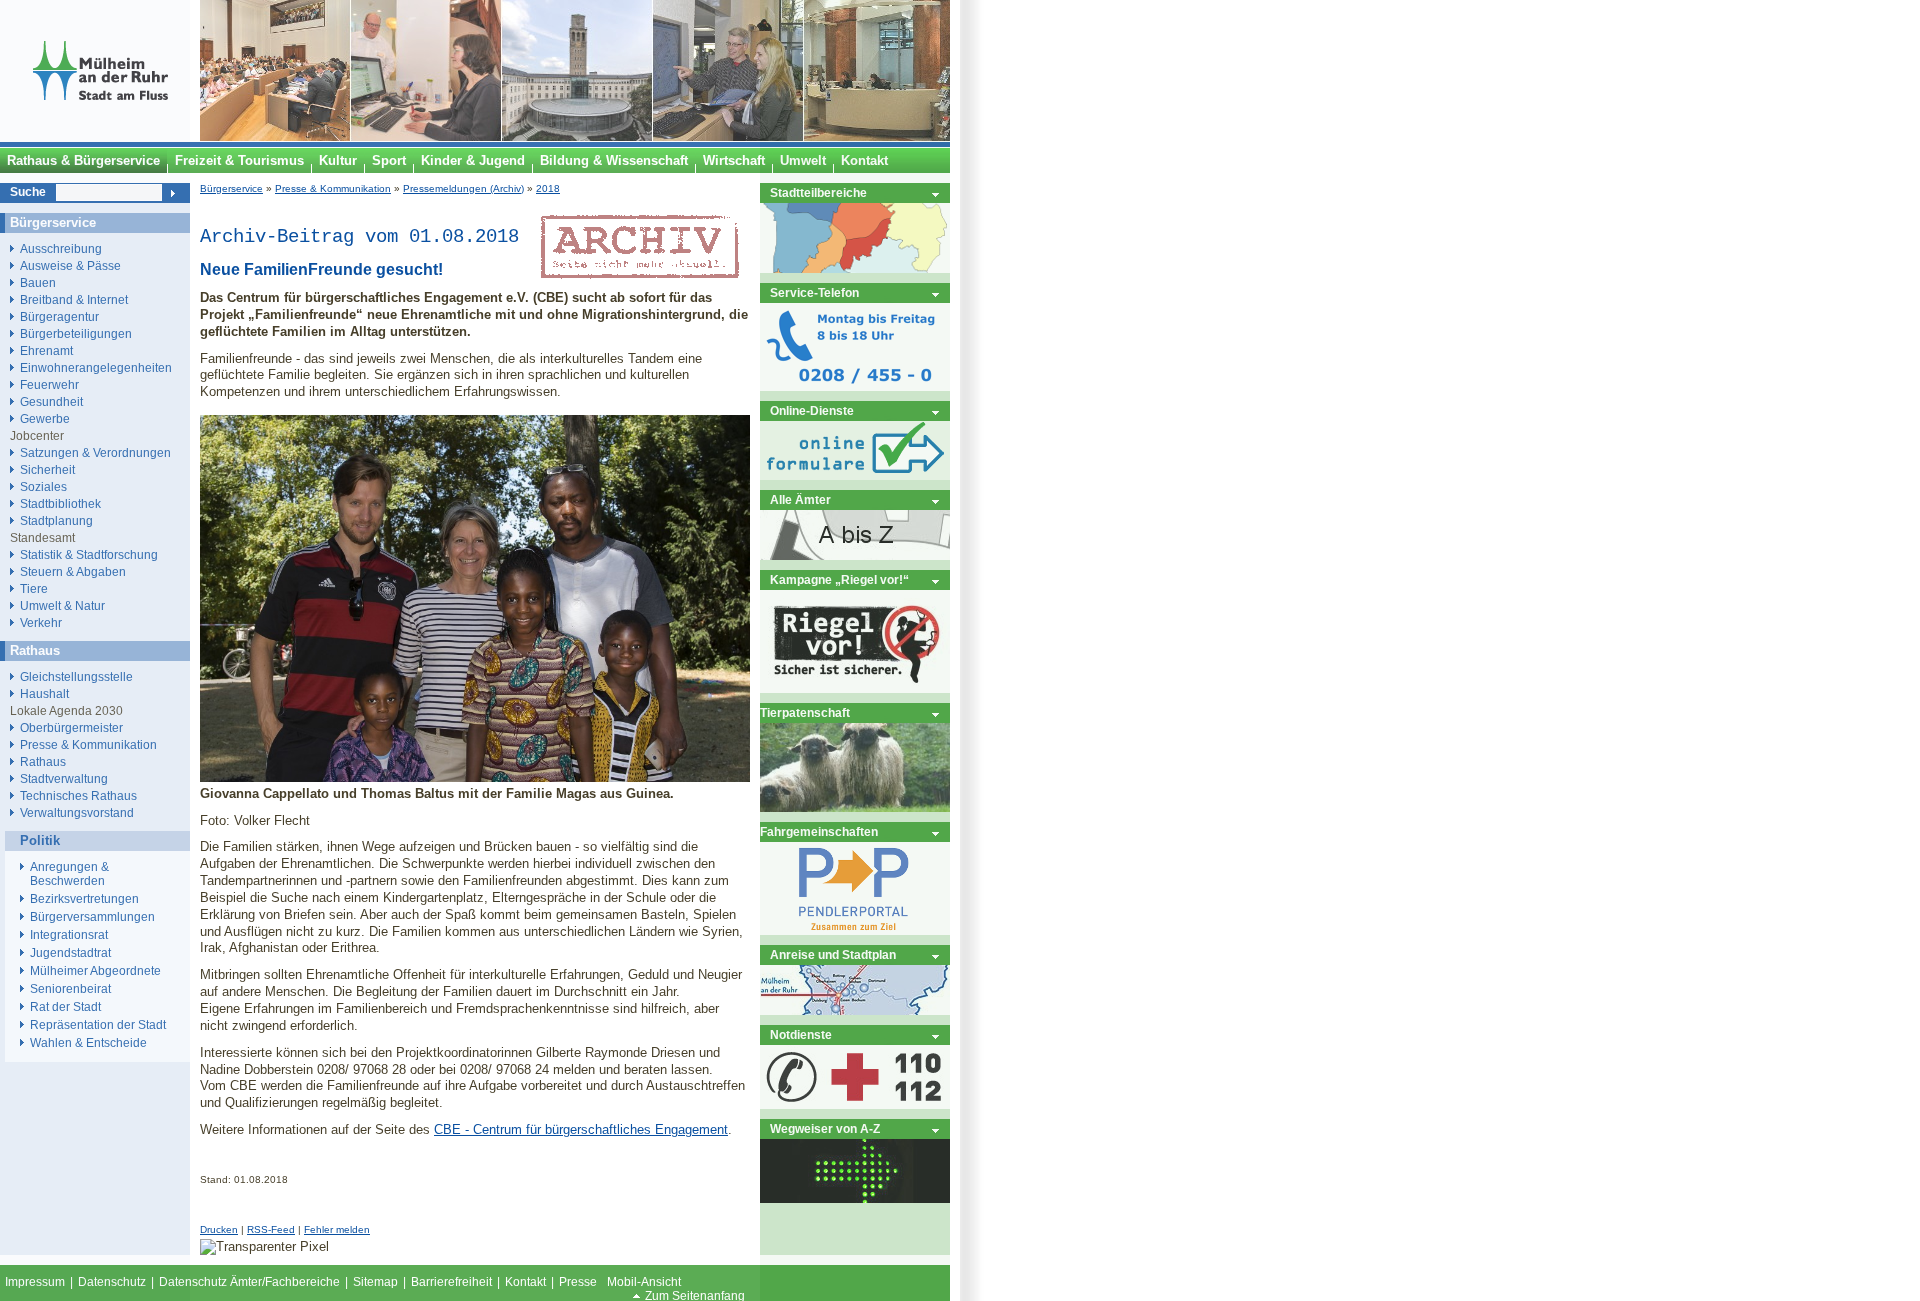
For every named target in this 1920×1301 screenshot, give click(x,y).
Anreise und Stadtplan (833, 954)
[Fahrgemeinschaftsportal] (855, 930)
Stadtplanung (56, 520)
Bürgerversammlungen (92, 917)
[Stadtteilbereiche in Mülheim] (855, 268)
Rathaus (43, 761)
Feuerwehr (49, 384)
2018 (548, 188)
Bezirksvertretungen (84, 899)
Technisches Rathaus (78, 795)
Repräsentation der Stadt (98, 1025)
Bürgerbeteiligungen (76, 333)
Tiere (34, 588)
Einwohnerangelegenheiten (96, 367)
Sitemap (375, 1282)
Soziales (43, 486)
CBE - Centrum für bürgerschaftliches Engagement (581, 1129)
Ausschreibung (61, 248)
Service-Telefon (814, 292)
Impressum (35, 1282)
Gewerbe (45, 418)
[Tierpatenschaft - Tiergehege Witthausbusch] (855, 807)
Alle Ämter (800, 499)
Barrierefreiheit (451, 1282)
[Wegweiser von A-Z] (855, 1198)
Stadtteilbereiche (818, 192)
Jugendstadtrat (70, 953)
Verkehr (41, 622)
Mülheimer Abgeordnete (95, 971)
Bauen (38, 282)
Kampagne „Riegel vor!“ (839, 579)
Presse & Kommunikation (333, 188)
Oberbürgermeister (71, 727)
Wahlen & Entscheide (88, 1043)
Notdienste (801, 1034)
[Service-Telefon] (855, 386)
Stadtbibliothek (60, 503)
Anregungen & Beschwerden (69, 874)
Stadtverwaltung (64, 778)
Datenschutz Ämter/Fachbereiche (249, 1282)
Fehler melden (337, 1229)
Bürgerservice (231, 188)
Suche (28, 192)
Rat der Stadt (65, 1007)
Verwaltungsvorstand (77, 812)
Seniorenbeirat (70, 989)
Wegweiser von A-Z (825, 1128)
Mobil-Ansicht (644, 1282)
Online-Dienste (812, 410)
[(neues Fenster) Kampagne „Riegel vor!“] (855, 688)
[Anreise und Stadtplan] (855, 1010)
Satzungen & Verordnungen (95, 452)
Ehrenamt (46, 350)
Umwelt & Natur (62, 605)
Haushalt (44, 693)
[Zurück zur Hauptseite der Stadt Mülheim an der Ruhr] (100, 137)
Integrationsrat (69, 935)
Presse (578, 1282)
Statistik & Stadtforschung (89, 554)
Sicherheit (47, 469)
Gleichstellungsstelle (76, 676)
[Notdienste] (855, 1104)
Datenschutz (112, 1282)
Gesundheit (51, 401)
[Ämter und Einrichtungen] (855, 555)
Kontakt (525, 1282)
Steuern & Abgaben (73, 571)
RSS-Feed (271, 1229)
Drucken (219, 1229)
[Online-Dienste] (855, 475)
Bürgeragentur (59, 316)
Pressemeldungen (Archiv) (463, 188)
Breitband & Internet (74, 299)
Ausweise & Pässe (70, 265)
